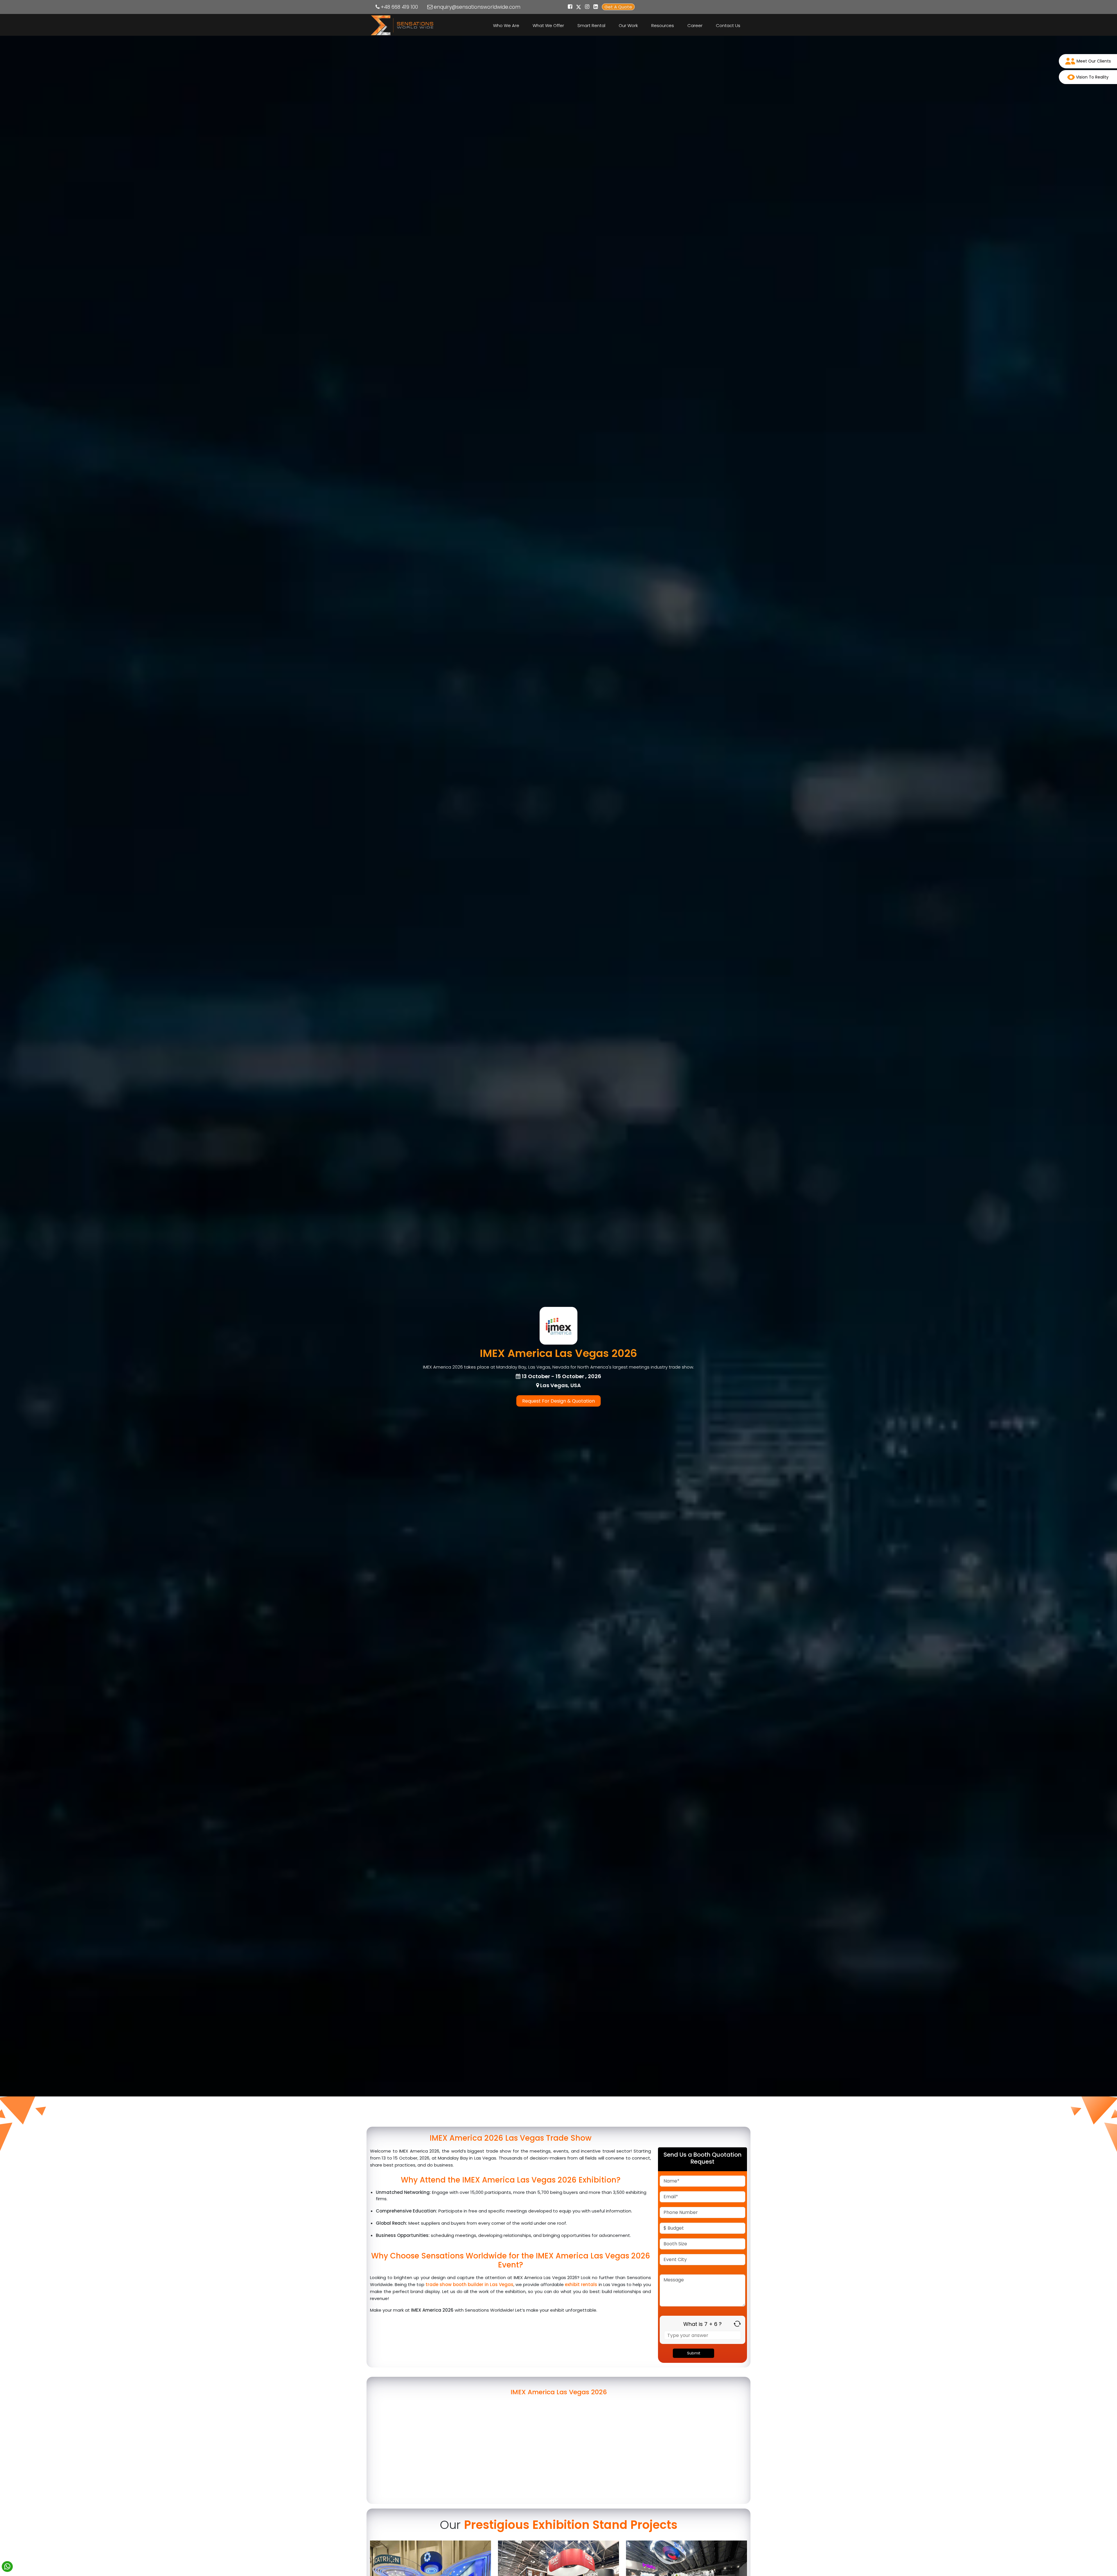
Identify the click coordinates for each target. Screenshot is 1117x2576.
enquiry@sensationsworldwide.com (477, 7)
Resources (663, 25)
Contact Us (728, 25)
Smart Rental (591, 25)
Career (695, 25)
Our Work (628, 25)
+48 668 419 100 (399, 7)
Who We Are (506, 25)
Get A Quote (618, 7)
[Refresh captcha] (737, 2324)
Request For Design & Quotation (558, 1401)
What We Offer (548, 25)
